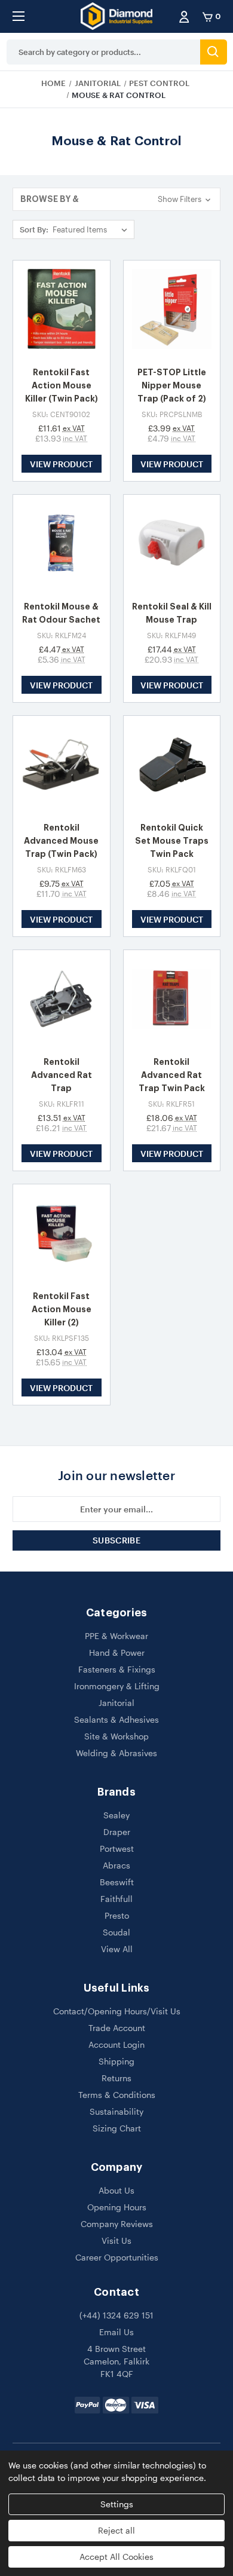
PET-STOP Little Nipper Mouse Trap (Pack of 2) (172, 385)
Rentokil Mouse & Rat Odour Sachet (61, 613)
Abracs (116, 1865)
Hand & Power (117, 1653)
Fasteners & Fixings (117, 1669)
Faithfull (116, 1899)
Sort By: (34, 229)
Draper (117, 1832)
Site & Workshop (116, 1736)
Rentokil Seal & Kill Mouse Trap (172, 613)
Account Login (116, 2044)
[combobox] (103, 52)
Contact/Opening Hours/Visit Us (117, 2011)
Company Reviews (117, 2224)
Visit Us (116, 2240)
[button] (116, 199)
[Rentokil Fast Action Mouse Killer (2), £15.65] (62, 1233)
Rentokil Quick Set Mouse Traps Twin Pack (172, 841)
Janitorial (116, 1703)
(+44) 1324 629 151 (116, 2315)
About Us (116, 2190)
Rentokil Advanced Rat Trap (62, 1075)
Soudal (116, 1932)
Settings (117, 2504)
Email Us (116, 2332)
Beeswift (117, 1882)
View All (117, 1949)
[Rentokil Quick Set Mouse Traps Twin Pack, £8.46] (172, 764)
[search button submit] (214, 52)
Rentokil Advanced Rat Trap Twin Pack (172, 1075)
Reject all (116, 2530)
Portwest (117, 1848)
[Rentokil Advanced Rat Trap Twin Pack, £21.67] (172, 998)
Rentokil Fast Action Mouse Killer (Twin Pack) (62, 385)
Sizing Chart (117, 2128)
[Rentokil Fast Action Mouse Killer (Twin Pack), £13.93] (62, 309)
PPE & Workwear (116, 1636)
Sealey (116, 1815)
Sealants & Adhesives (116, 1719)
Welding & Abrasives (116, 1753)
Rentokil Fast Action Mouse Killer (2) (62, 1309)
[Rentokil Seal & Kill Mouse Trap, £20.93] (172, 543)
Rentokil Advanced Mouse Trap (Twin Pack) (61, 841)
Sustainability (116, 2111)
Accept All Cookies (116, 2557)
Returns (116, 2078)
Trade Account (117, 2028)
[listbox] (92, 229)
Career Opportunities (117, 2257)
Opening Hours (117, 2207)
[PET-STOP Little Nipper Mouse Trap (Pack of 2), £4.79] (172, 309)
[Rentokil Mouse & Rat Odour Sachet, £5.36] (62, 543)
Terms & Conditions (117, 2095)
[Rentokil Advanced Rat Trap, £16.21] (62, 998)
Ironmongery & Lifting (117, 1686)
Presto (117, 1915)
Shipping (116, 2061)
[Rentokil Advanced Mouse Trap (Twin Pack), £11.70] (62, 764)
